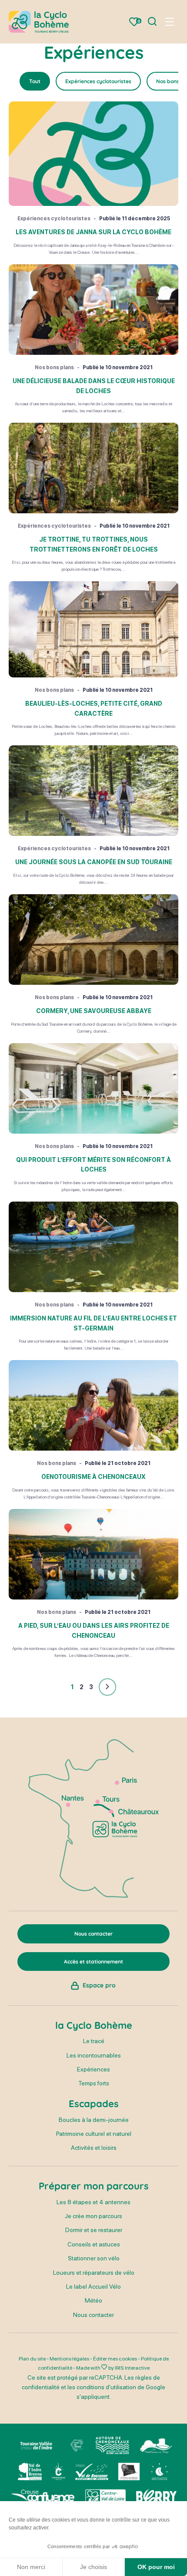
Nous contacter (93, 2315)
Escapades (94, 2104)
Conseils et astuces (94, 2244)
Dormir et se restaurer (94, 2230)
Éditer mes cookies (115, 2359)
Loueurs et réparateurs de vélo (94, 2273)
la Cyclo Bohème (94, 2025)
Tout (35, 81)
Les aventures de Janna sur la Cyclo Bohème (93, 232)
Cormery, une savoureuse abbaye (94, 1011)
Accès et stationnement (93, 1961)
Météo (93, 2300)
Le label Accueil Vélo (93, 2286)
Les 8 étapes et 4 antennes (93, 2202)
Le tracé (94, 2041)
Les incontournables (94, 2055)
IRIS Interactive (132, 2368)
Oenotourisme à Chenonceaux (93, 1477)
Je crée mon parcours (93, 2216)
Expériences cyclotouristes (98, 81)
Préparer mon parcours (94, 2186)
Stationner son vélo (94, 2258)
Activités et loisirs (94, 2148)
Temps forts (94, 2083)
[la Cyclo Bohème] (39, 22)
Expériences (93, 2069)
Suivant (107, 1687)
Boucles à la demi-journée (94, 2120)
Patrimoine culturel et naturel (94, 2134)
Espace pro (99, 1985)
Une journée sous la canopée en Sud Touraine (94, 862)
